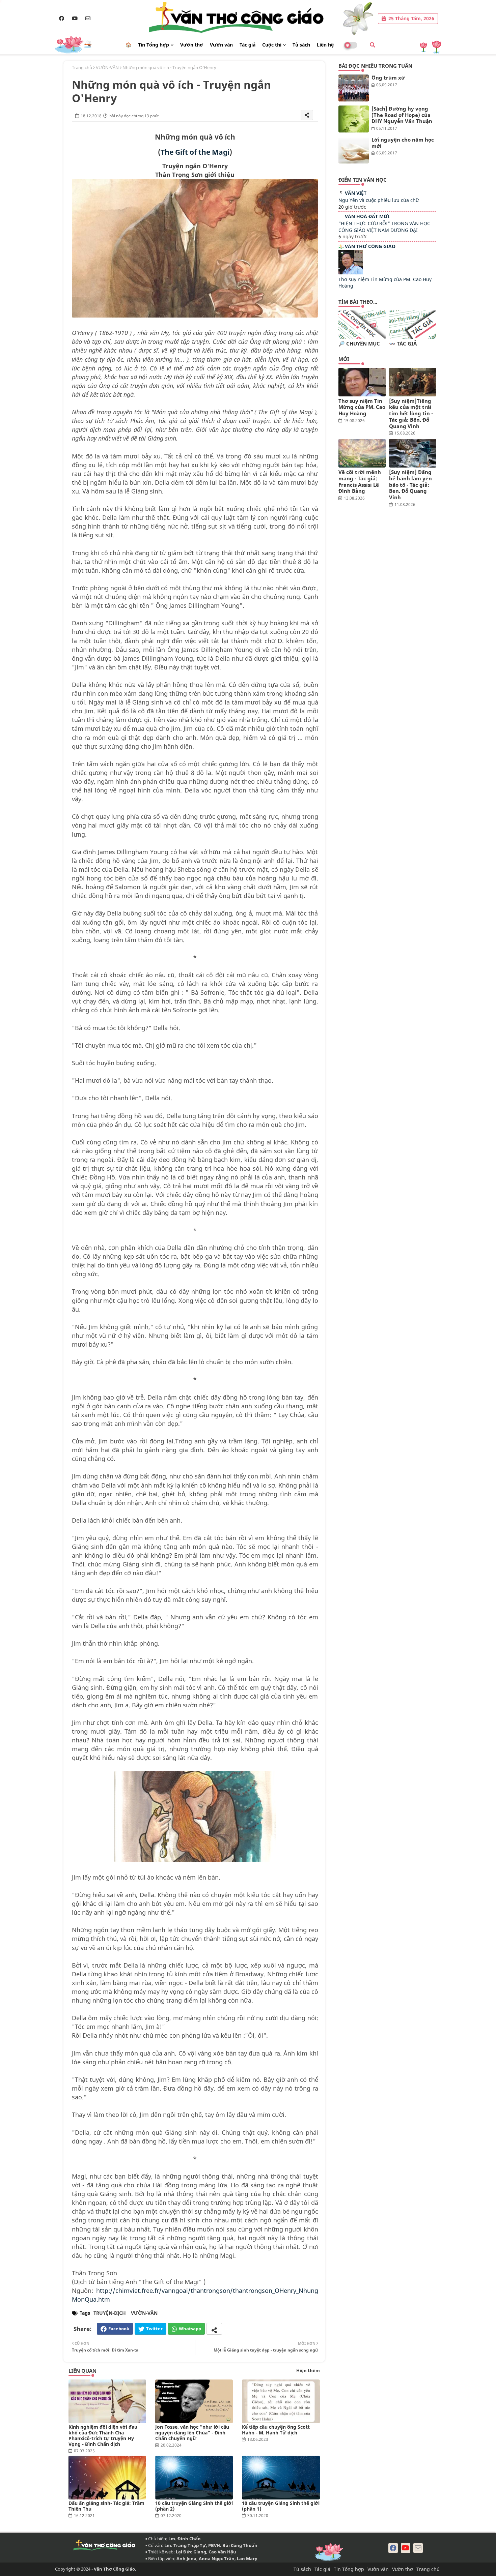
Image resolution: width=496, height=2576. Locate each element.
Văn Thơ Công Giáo (370, 246)
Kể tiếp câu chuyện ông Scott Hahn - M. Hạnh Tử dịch (276, 2430)
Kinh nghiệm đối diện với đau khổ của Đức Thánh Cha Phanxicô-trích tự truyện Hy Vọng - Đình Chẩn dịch (103, 2435)
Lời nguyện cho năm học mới (403, 143)
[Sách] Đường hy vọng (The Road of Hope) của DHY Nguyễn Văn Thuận (402, 115)
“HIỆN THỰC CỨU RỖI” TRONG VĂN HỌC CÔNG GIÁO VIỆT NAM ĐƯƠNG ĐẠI (384, 227)
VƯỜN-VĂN (107, 67)
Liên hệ (325, 45)
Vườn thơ (192, 45)
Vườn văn (221, 45)
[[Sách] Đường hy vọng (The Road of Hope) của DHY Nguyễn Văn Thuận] (354, 119)
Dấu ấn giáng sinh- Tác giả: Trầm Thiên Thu (106, 2506)
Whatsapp (190, 2329)
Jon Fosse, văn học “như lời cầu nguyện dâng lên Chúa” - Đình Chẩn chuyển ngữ (192, 2433)
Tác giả (247, 45)
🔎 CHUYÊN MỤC (359, 344)
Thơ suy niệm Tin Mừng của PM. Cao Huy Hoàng (362, 407)
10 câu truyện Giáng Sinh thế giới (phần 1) (281, 2506)
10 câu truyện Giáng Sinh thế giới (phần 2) (194, 2506)
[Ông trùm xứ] (354, 88)
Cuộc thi (272, 45)
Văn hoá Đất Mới (367, 216)
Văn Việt (356, 193)
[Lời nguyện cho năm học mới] (354, 150)
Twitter (154, 2329)
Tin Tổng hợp (154, 45)
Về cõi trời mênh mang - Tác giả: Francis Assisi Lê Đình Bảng (360, 482)
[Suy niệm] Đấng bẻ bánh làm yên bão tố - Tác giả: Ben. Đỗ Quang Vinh (410, 485)
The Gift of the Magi (195, 152)
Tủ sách (301, 45)
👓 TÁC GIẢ (403, 344)
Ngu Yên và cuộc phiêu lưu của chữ (379, 200)
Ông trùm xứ (388, 78)
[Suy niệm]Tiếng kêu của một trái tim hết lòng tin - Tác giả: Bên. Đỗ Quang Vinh (411, 414)
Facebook (119, 2329)
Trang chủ (82, 67)
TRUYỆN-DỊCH (110, 2313)
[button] (373, 45)
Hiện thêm (308, 2370)
